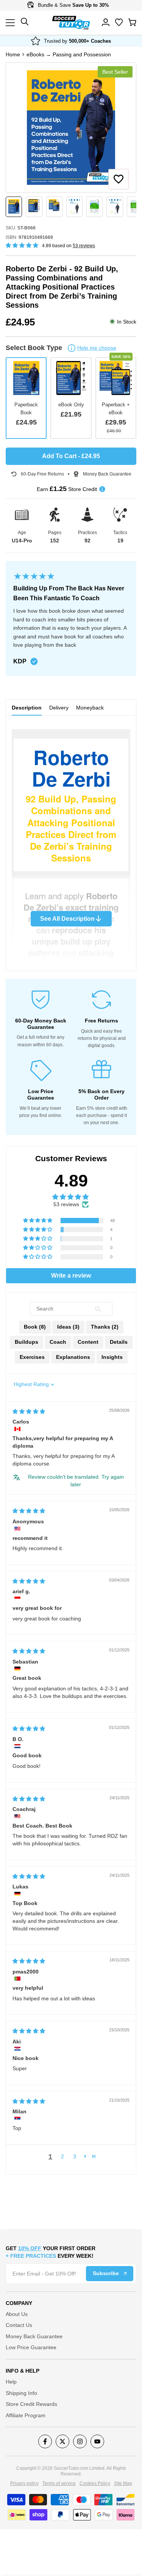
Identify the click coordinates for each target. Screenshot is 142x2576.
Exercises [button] (32, 1357)
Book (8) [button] (35, 1327)
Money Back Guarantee (34, 2336)
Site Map (123, 2483)
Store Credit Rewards (31, 2404)
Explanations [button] (73, 1357)
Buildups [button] (27, 1342)
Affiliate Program (26, 2415)
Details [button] (119, 1342)
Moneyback (90, 708)
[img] (29, 1411)
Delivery (59, 708)
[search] (119, 22)
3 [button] (75, 2156)
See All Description (67, 919)
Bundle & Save (73, 5)
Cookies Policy (95, 2483)
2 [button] (62, 2156)
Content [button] (88, 1342)
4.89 (71, 1181)
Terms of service (59, 2483)
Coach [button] (58, 1342)
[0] (132, 22)
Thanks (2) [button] (105, 1327)
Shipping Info (21, 2393)
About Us (17, 2314)
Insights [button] (112, 1357)
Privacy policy (24, 2483)
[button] (119, 179)
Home (13, 54)
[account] (106, 22)
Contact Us (19, 2325)
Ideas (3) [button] (68, 1327)
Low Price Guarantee (31, 2347)
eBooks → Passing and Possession (69, 54)
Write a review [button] (71, 1276)
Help (11, 2382)
